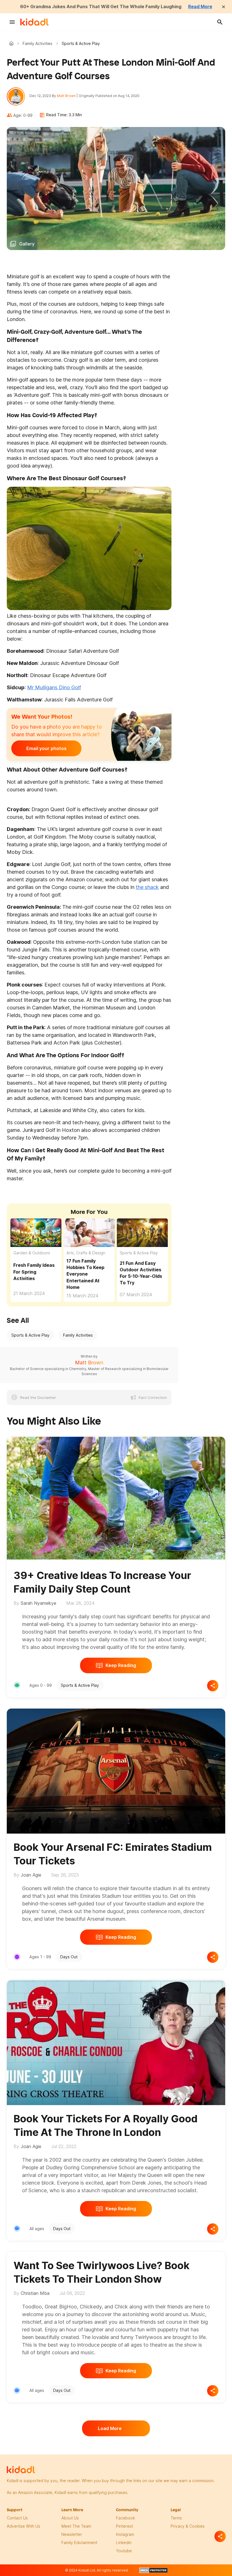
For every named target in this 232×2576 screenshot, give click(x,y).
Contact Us (17, 2518)
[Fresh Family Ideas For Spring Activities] (36, 1232)
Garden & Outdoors (32, 1253)
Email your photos (46, 748)
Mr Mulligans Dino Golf (54, 687)
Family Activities (37, 43)
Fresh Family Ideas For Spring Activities (34, 1272)
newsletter (72, 2534)
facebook (125, 2518)
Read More (200, 7)
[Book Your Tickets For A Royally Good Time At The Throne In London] (116, 2041)
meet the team (76, 2526)
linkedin (124, 2542)
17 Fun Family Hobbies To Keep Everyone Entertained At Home (85, 1274)
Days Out (69, 1957)
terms (176, 2518)
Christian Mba (35, 2293)
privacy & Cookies (188, 2526)
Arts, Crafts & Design (86, 1253)
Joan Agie (31, 1875)
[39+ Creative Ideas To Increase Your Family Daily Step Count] (116, 1497)
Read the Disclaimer (38, 1397)
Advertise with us (23, 2526)
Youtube (124, 2551)
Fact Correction (153, 1397)
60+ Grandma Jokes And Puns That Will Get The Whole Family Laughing (101, 7)
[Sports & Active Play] (17, 1957)
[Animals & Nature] (17, 1685)
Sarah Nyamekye (38, 1603)
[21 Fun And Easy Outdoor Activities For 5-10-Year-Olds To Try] (142, 1232)
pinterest (124, 2526)
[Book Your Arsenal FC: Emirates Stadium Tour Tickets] (116, 1770)
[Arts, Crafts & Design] (17, 2228)
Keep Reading (121, 1665)
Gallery (27, 244)
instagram (125, 2534)
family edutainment (79, 2542)
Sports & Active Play (139, 1253)
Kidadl (12, 43)
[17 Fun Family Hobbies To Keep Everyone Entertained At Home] (89, 1233)
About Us (70, 2518)
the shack (147, 887)
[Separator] (220, 2536)
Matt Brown (66, 96)
